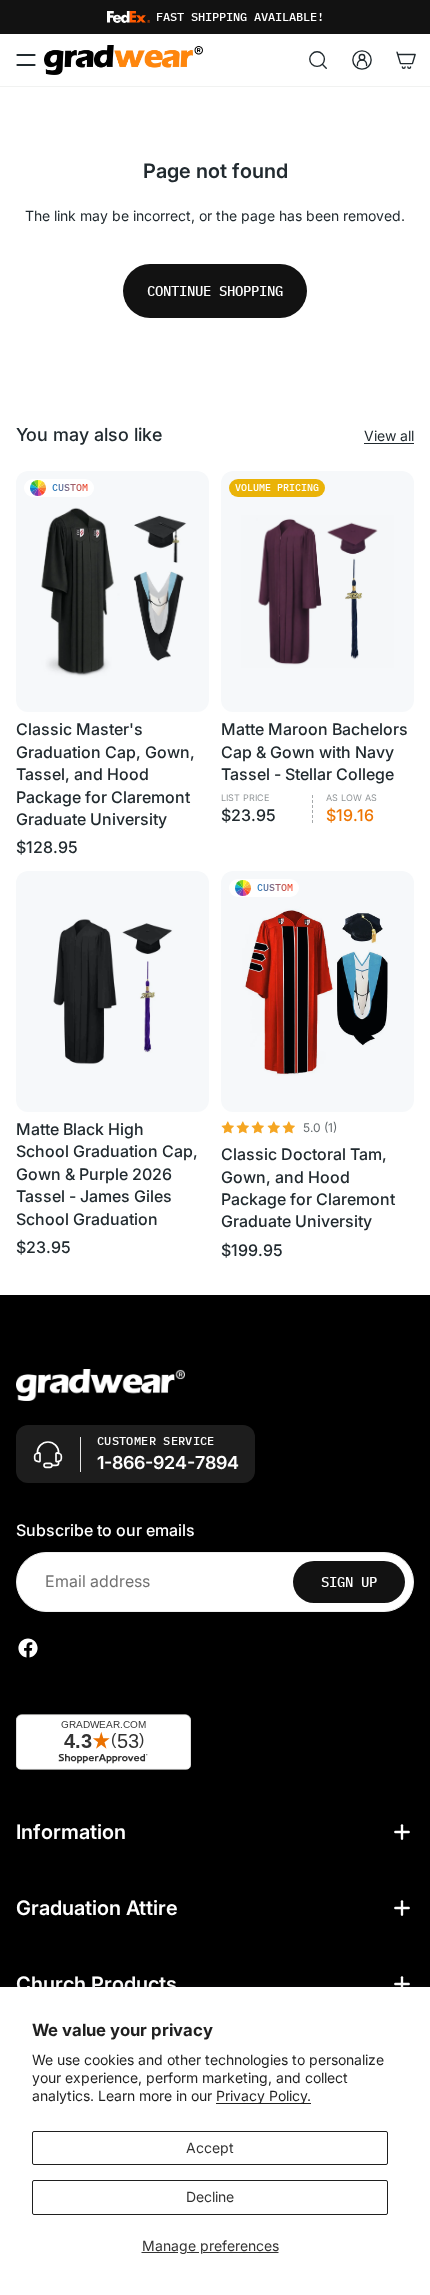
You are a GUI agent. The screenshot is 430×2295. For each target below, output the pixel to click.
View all (389, 435)
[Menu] (26, 60)
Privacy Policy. (263, 2095)
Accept (210, 2147)
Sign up (349, 1582)
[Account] (362, 60)
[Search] (318, 60)
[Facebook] (28, 1648)
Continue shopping (215, 291)
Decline (210, 2196)
